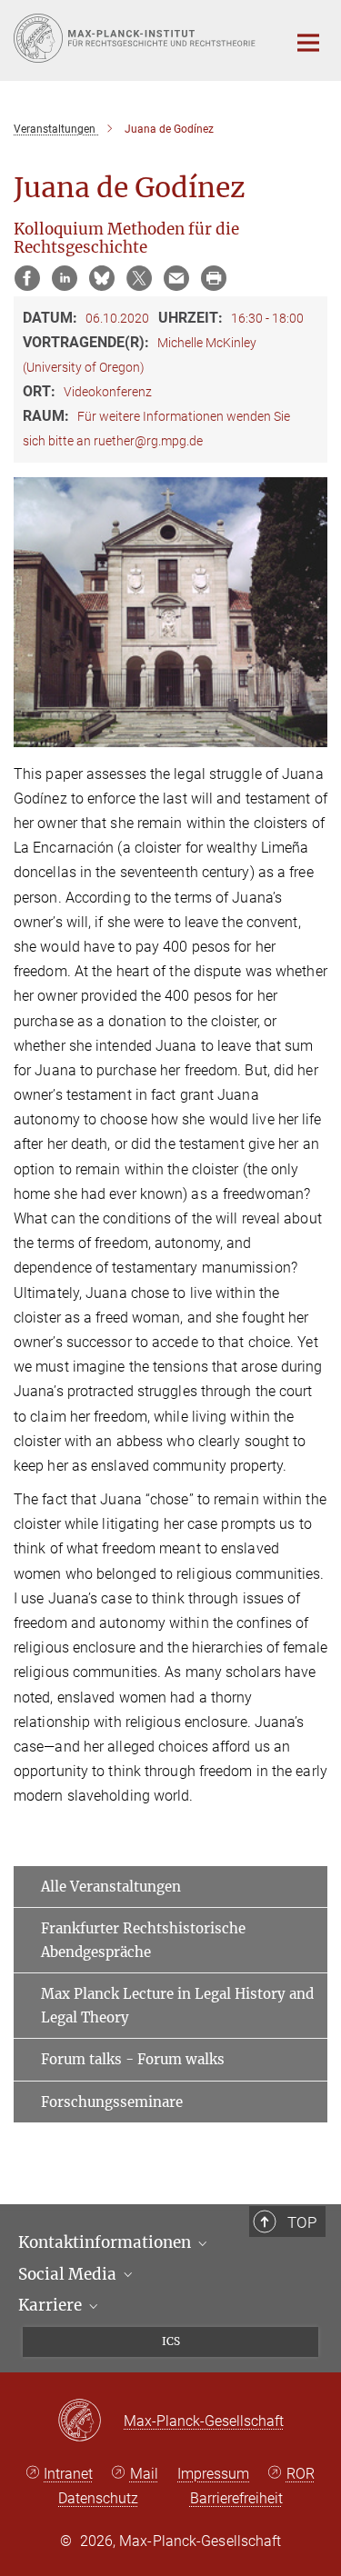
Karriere (52, 2305)
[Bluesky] (102, 278)
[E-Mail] (176, 278)
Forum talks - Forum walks (133, 2059)
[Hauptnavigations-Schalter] (308, 43)
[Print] (214, 278)
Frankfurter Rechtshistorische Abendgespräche (143, 1940)
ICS (171, 2341)
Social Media (69, 2274)
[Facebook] (27, 278)
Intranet (68, 2474)
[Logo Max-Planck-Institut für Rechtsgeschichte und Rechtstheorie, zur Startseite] (136, 38)
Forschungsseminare (112, 2102)
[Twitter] (139, 278)
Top (302, 2222)
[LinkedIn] (65, 278)
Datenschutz (98, 2498)
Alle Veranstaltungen (111, 1887)
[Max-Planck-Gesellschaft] (90, 2421)
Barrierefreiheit (236, 2498)
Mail (144, 2474)
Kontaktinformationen (106, 2242)
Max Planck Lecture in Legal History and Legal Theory (177, 2006)
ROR (301, 2474)
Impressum (213, 2474)
